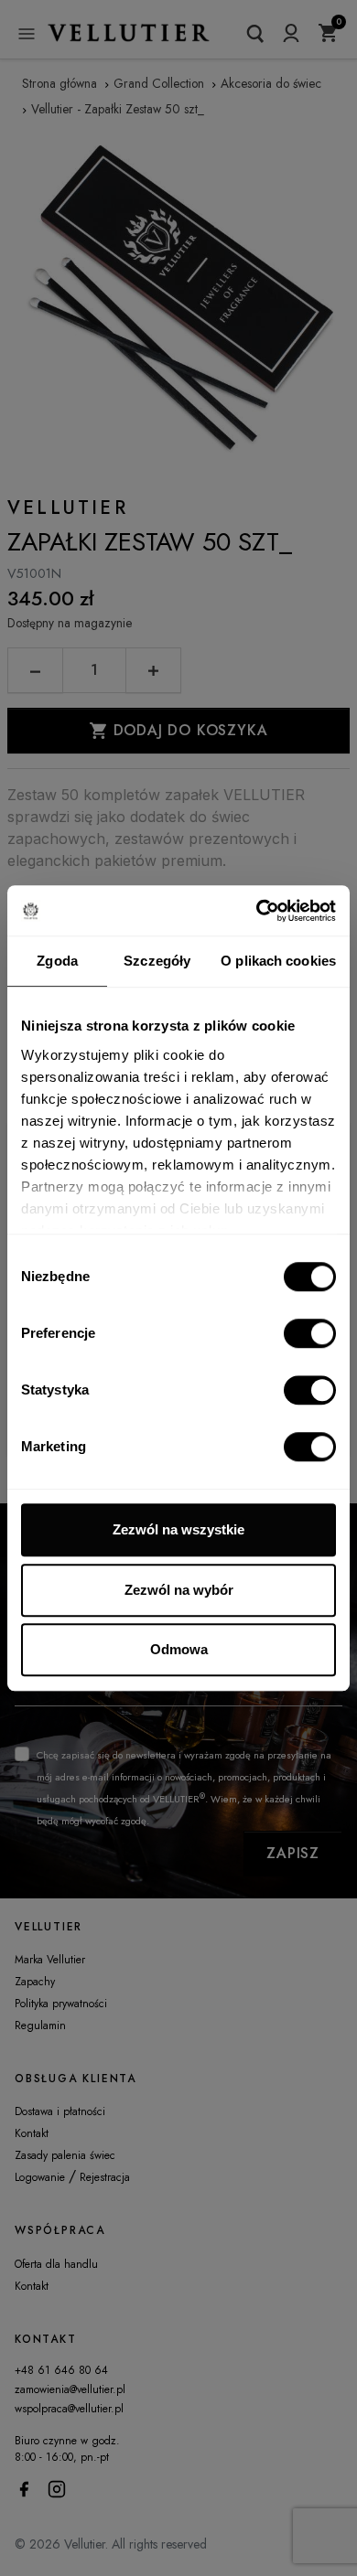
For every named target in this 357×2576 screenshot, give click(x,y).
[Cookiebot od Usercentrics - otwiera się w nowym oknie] (257, 911)
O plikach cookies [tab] (278, 961)
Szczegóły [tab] (157, 961)
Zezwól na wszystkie (178, 1529)
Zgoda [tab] (57, 961)
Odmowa (179, 1649)
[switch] (310, 1333)
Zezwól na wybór (179, 1590)
